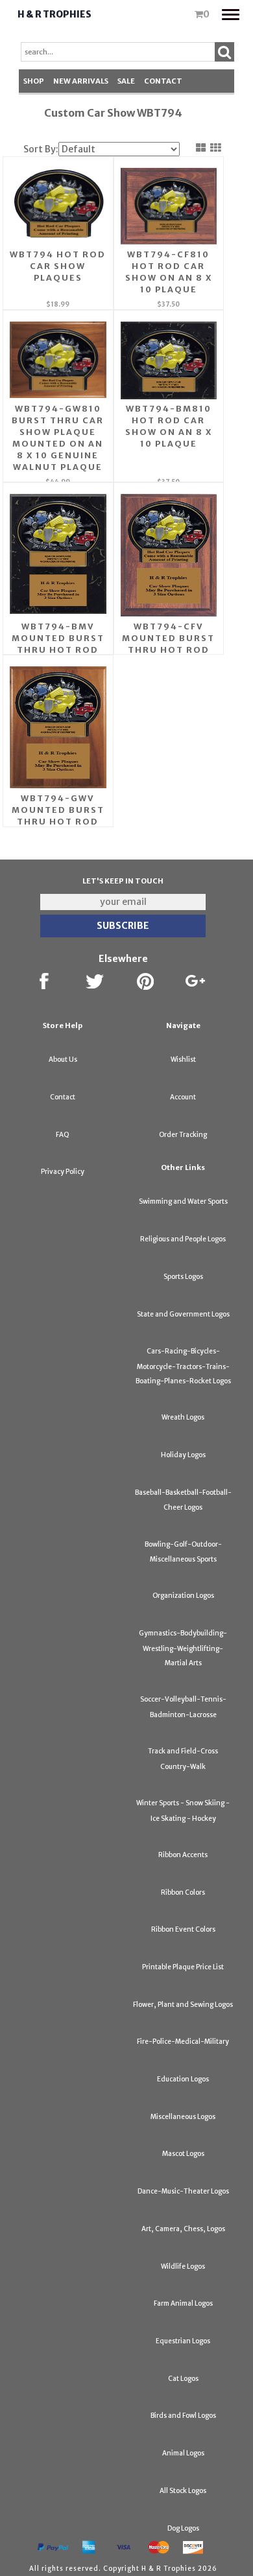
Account (183, 1097)
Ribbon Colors (183, 1892)
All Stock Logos (183, 2491)
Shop (34, 81)
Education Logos (183, 2079)
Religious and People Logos (183, 1239)
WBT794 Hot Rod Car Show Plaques (58, 266)
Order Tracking (183, 1135)
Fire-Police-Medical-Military (183, 2042)
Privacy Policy (63, 1172)
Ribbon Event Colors (183, 1929)
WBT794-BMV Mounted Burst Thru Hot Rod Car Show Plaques (58, 650)
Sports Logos (183, 1277)
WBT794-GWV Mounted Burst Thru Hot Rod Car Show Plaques (58, 822)
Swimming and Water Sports (183, 1201)
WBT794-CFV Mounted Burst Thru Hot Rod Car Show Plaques (168, 650)
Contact (163, 81)
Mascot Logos (183, 2154)
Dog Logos (183, 2528)
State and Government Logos (183, 1314)
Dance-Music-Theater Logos (183, 2191)
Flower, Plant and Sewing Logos (183, 2005)
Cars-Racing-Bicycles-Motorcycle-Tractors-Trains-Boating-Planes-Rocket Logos (183, 1366)
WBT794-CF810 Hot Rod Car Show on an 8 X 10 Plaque (169, 272)
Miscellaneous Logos (183, 2117)
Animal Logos (183, 2453)
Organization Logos (183, 1596)
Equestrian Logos (183, 2341)
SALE (126, 81)
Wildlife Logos (183, 2266)
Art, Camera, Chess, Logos (183, 2229)
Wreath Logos (183, 1417)
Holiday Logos (183, 1455)
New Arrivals (81, 81)
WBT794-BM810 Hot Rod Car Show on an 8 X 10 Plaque (169, 426)
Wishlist (183, 1060)
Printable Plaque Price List (183, 1967)
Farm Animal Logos (183, 2303)
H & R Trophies (54, 14)
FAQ (63, 1135)
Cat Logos (183, 2379)
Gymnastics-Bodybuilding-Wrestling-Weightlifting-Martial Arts (183, 1648)
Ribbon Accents (183, 1855)
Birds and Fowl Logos (183, 2416)
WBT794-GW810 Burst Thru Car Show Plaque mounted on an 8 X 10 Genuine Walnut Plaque (58, 438)
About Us (63, 1060)
